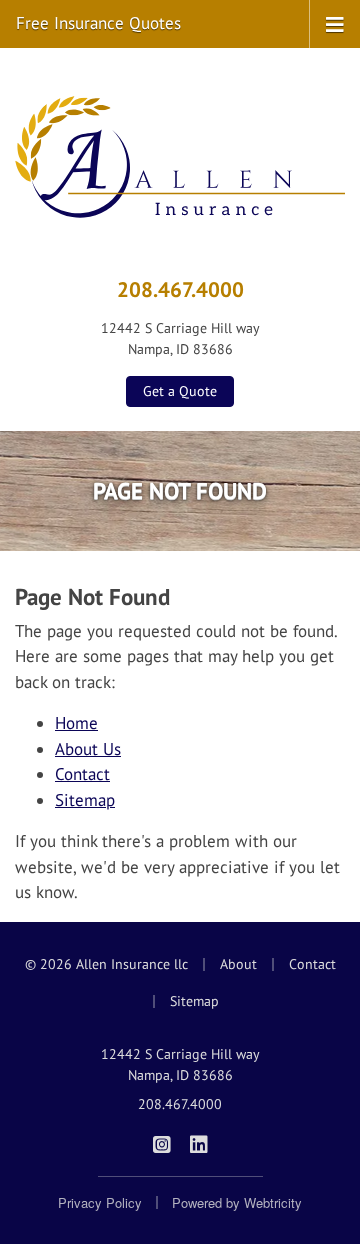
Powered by (237, 1202)
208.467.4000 (180, 289)
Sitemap (85, 800)
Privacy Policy (100, 1202)
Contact (82, 774)
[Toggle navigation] (335, 23)
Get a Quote (180, 391)
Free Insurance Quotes (98, 23)
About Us (88, 749)
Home (76, 723)
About (238, 964)
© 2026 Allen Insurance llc (106, 964)
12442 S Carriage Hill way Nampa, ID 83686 (180, 1064)
